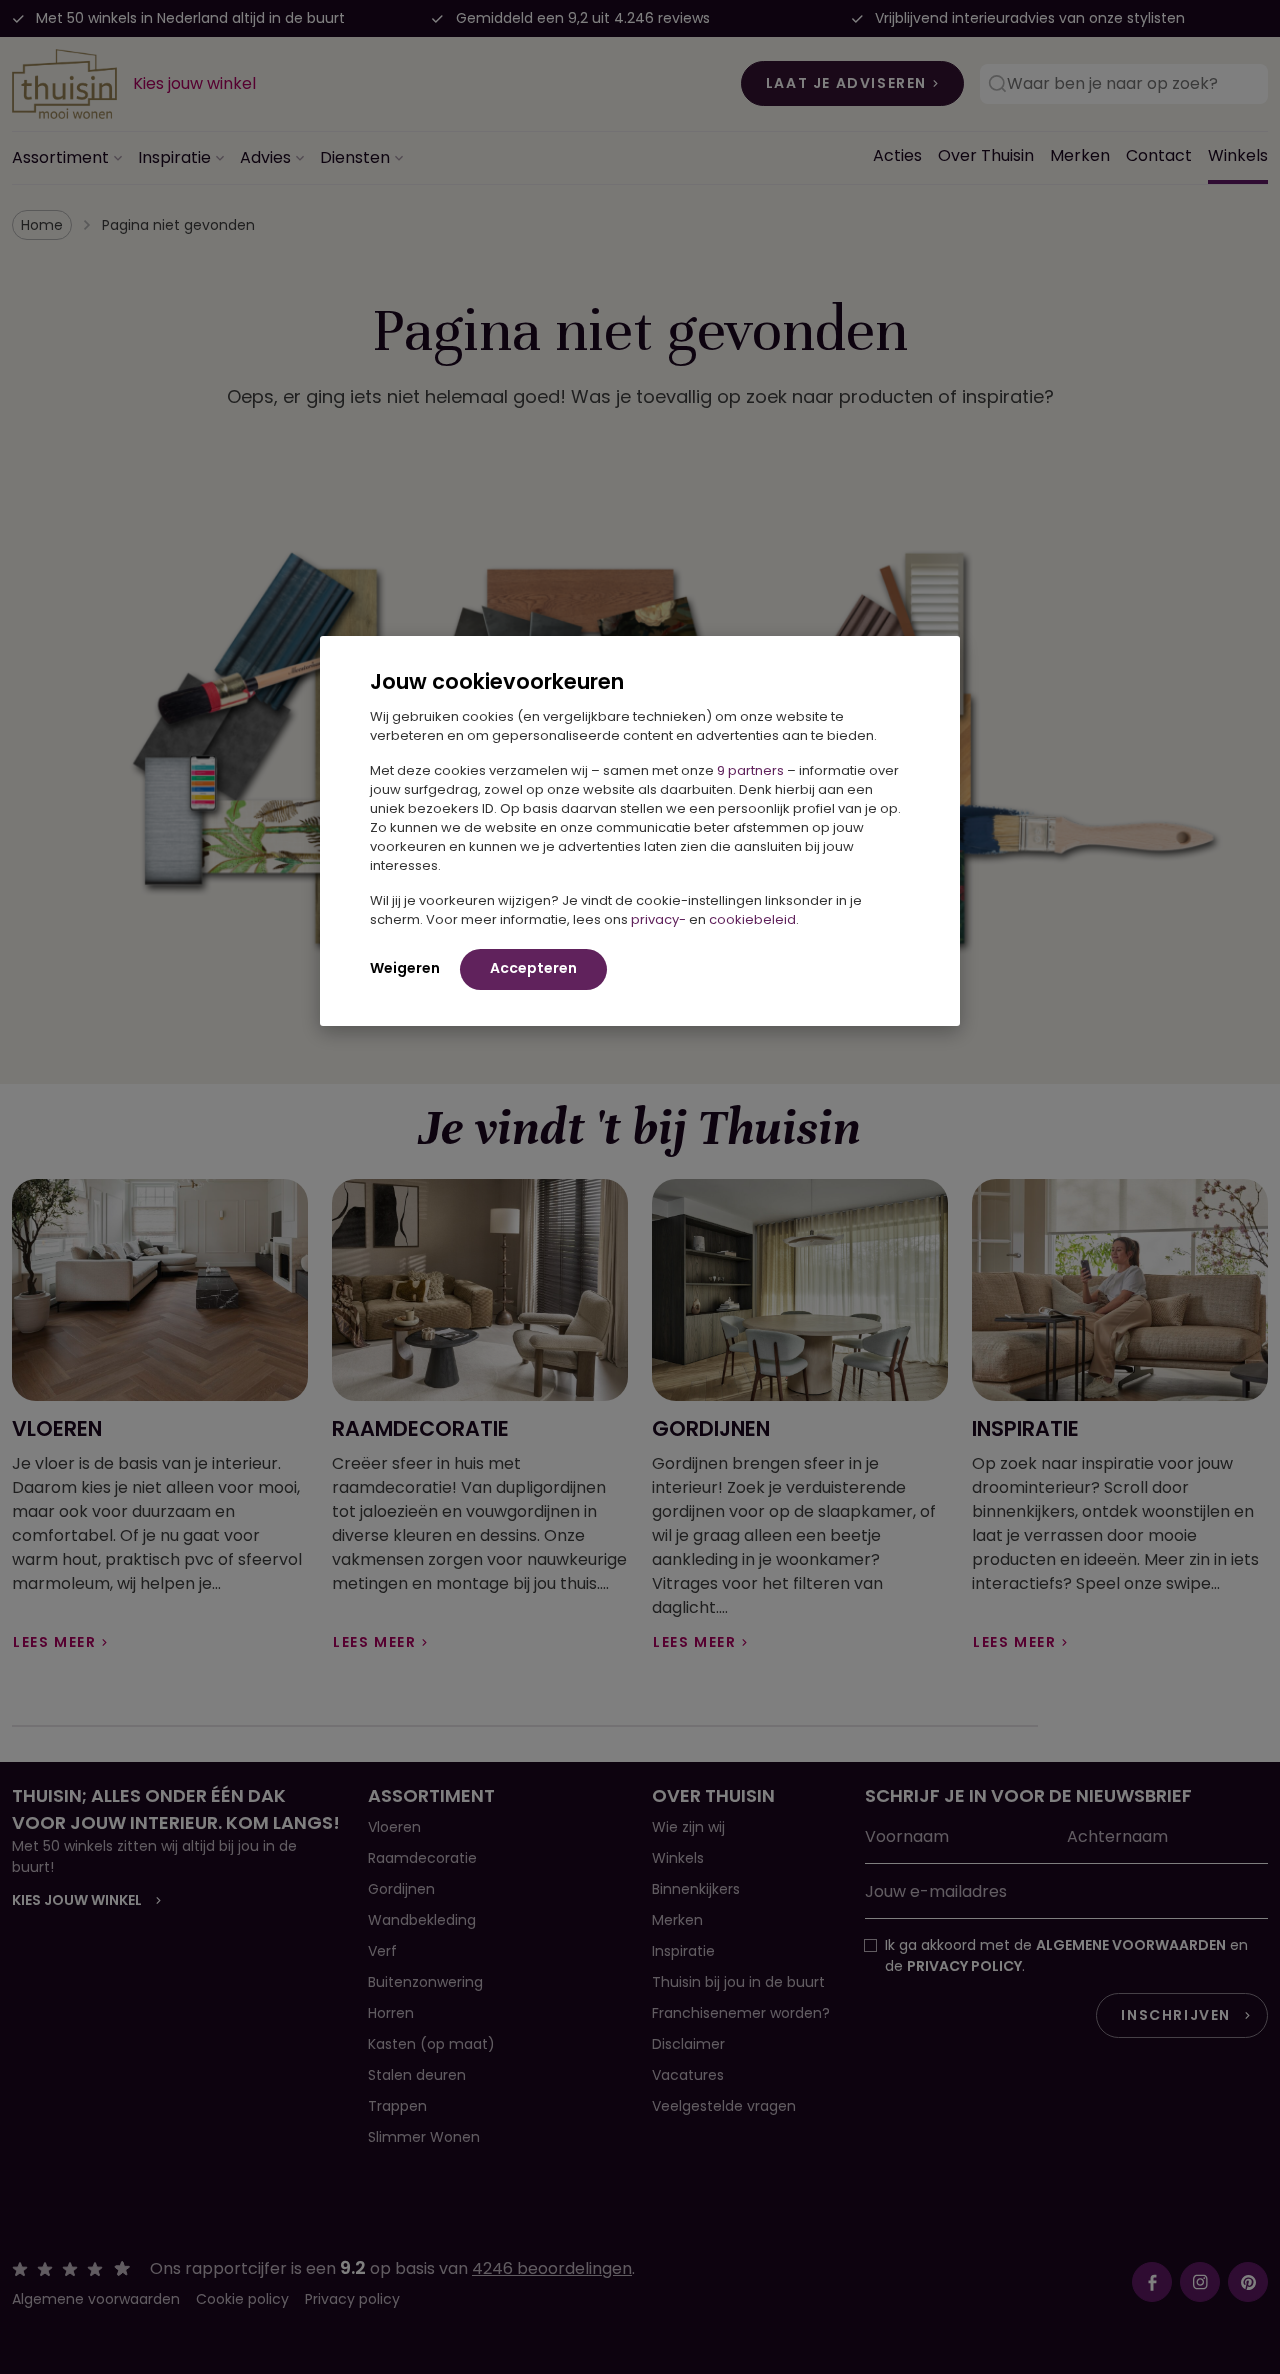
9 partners (750, 770)
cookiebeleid (752, 919)
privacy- (658, 919)
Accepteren (533, 968)
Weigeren (405, 968)
